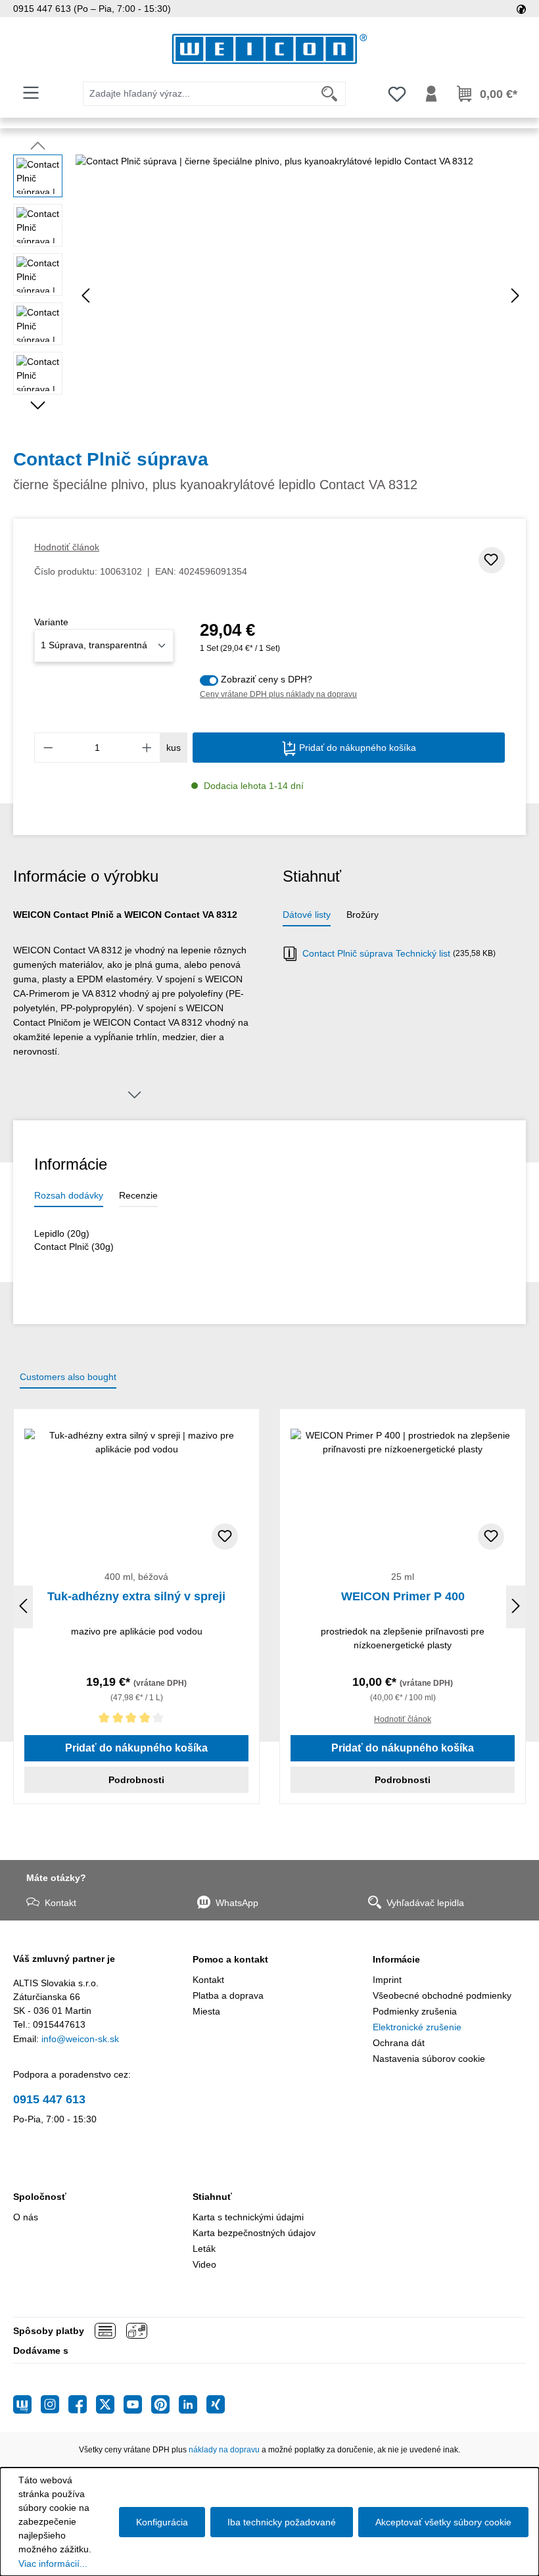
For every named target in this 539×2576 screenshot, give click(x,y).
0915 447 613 (49, 2099)
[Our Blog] (27, 2404)
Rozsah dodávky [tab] (69, 1195)
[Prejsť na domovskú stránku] (269, 49)
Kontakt (60, 1903)
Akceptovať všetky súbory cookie (443, 2522)
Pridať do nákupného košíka (356, 748)
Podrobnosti (136, 1780)
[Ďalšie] (515, 296)
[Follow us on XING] (216, 2404)
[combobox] (199, 94)
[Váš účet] (431, 94)
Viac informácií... (53, 2564)
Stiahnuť (212, 2197)
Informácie (396, 1959)
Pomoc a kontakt (230, 1959)
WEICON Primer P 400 (403, 1596)
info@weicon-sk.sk (80, 2039)
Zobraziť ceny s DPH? (267, 679)
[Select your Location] (521, 9)
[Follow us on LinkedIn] (193, 2404)
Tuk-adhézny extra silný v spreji (136, 1596)
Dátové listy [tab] (307, 915)
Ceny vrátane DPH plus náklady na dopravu (278, 694)
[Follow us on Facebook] (82, 2404)
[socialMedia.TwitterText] (110, 2404)
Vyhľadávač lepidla (425, 1903)
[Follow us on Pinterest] (165, 2404)
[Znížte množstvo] (48, 748)
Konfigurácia (162, 2522)
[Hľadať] (330, 94)
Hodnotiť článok (67, 547)
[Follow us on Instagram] (55, 2404)
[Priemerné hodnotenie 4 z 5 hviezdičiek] (136, 1720)
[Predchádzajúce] (85, 296)
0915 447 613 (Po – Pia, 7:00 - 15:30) (92, 9)
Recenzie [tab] (138, 1195)
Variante (51, 622)
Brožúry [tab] (363, 915)
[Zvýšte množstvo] (147, 748)
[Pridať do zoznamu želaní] (492, 560)
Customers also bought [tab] (68, 1377)
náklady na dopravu (224, 2450)
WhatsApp (237, 1903)
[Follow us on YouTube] (137, 2404)
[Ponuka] (31, 93)
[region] (269, 296)
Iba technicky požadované (282, 2522)
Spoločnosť (40, 2197)
